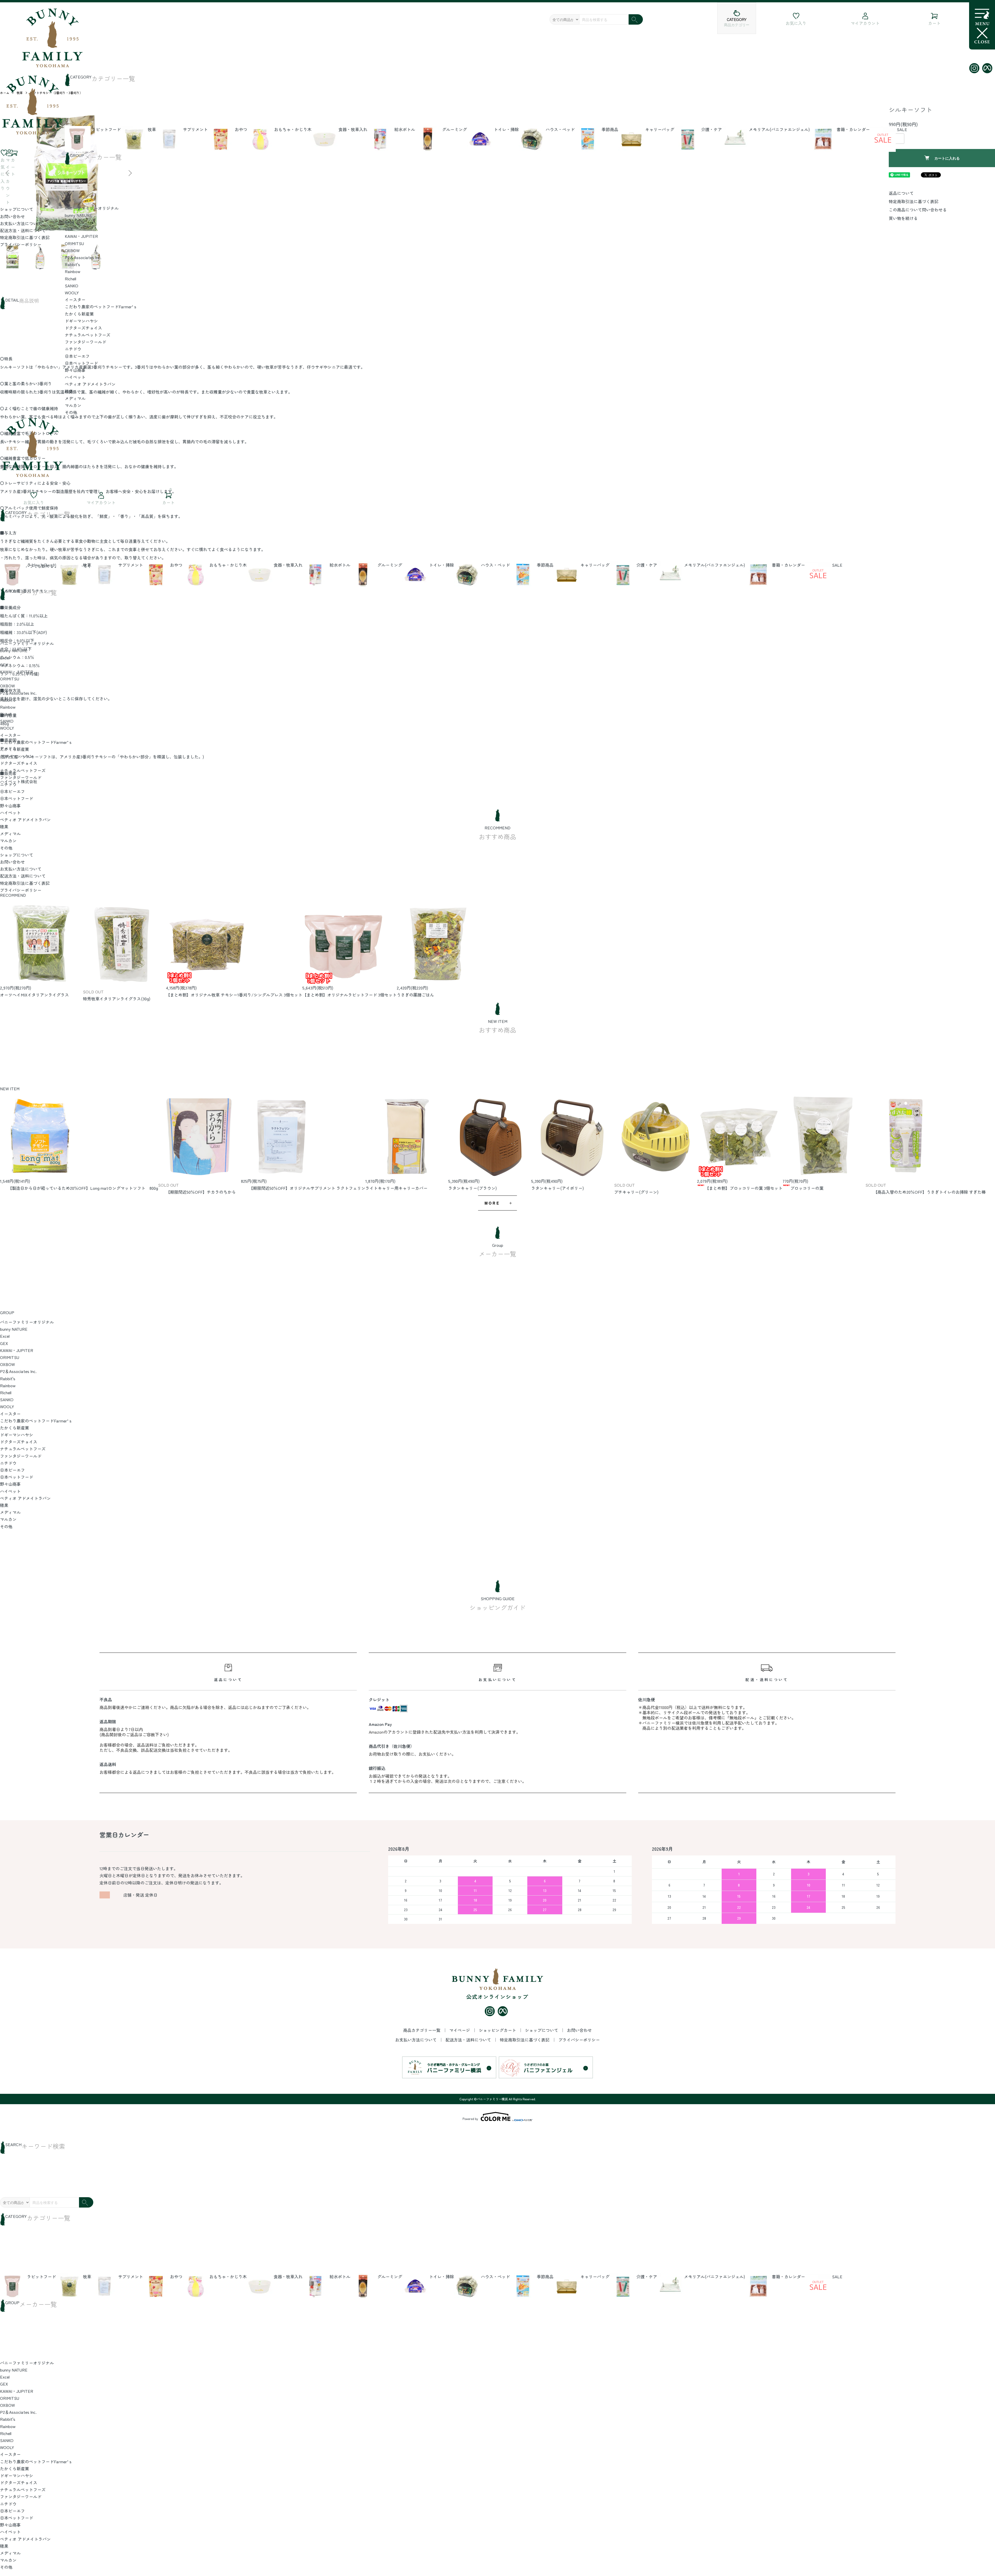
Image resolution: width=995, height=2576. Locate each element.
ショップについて (17, 209)
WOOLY (72, 293)
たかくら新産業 (79, 314)
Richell (70, 279)
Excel (70, 222)
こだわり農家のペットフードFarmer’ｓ (101, 307)
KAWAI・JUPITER (81, 236)
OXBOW (72, 250)
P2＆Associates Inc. (83, 257)
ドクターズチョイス (83, 328)
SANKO (72, 286)
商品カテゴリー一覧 (422, 2030)
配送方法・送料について (23, 230)
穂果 (69, 391)
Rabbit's (72, 264)
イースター (75, 300)
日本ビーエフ (77, 356)
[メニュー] (982, 26)
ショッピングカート (498, 2030)
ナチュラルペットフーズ (88, 335)
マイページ (460, 2030)
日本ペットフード (81, 363)
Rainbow (73, 271)
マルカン (73, 405)
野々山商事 (75, 370)
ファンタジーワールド (86, 342)
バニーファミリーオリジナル (92, 208)
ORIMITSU (74, 243)
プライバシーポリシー (21, 244)
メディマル (75, 398)
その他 (71, 412)
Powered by (470, 2119)
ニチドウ (73, 349)
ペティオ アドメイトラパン (90, 384)
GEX (69, 229)
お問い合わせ (12, 216)
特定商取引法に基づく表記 (25, 237)
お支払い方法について (21, 223)
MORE (492, 1203)
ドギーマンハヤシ (81, 321)
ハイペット (75, 377)
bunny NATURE (79, 215)
